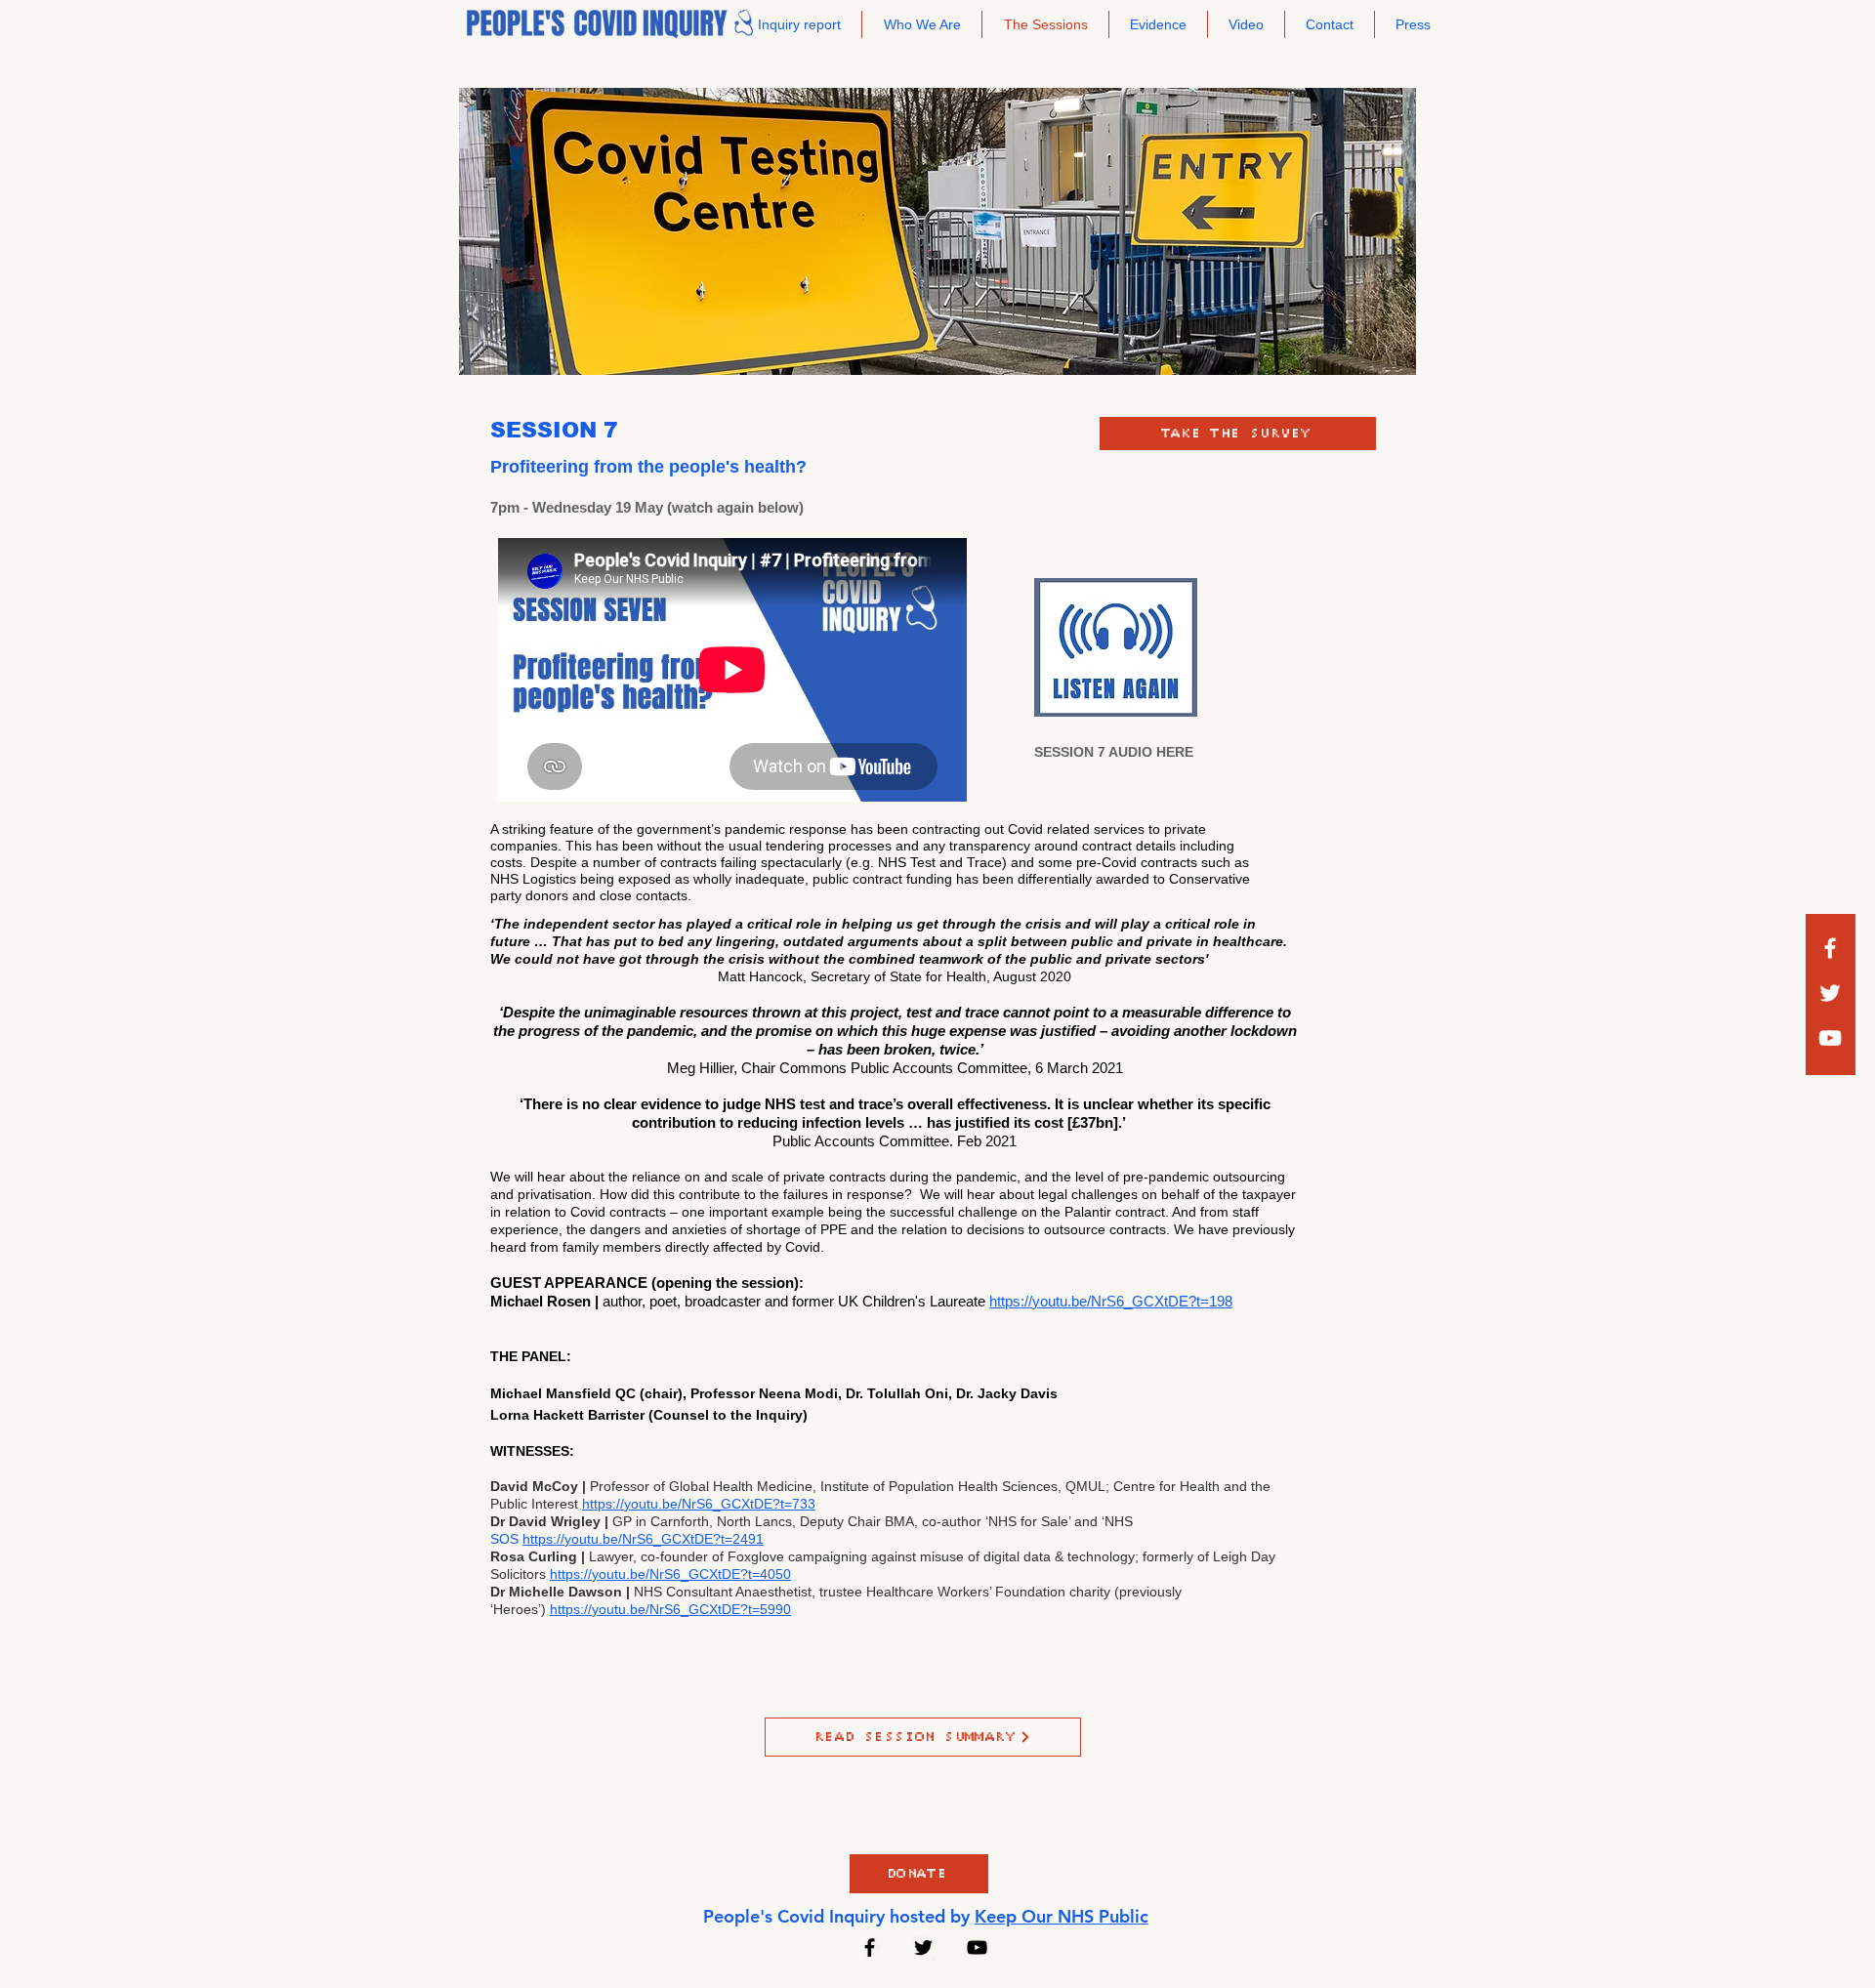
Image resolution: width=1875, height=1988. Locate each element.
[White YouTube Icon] (1830, 1038)
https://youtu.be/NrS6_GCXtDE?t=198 (1111, 1301)
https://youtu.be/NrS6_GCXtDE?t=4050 (670, 1574)
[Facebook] (1830, 948)
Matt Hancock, (764, 976)
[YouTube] (977, 1947)
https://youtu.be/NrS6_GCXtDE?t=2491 (643, 1539)
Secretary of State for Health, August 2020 (941, 976)
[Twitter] (1830, 993)
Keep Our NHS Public (1062, 1916)
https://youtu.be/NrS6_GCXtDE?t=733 (699, 1504)
